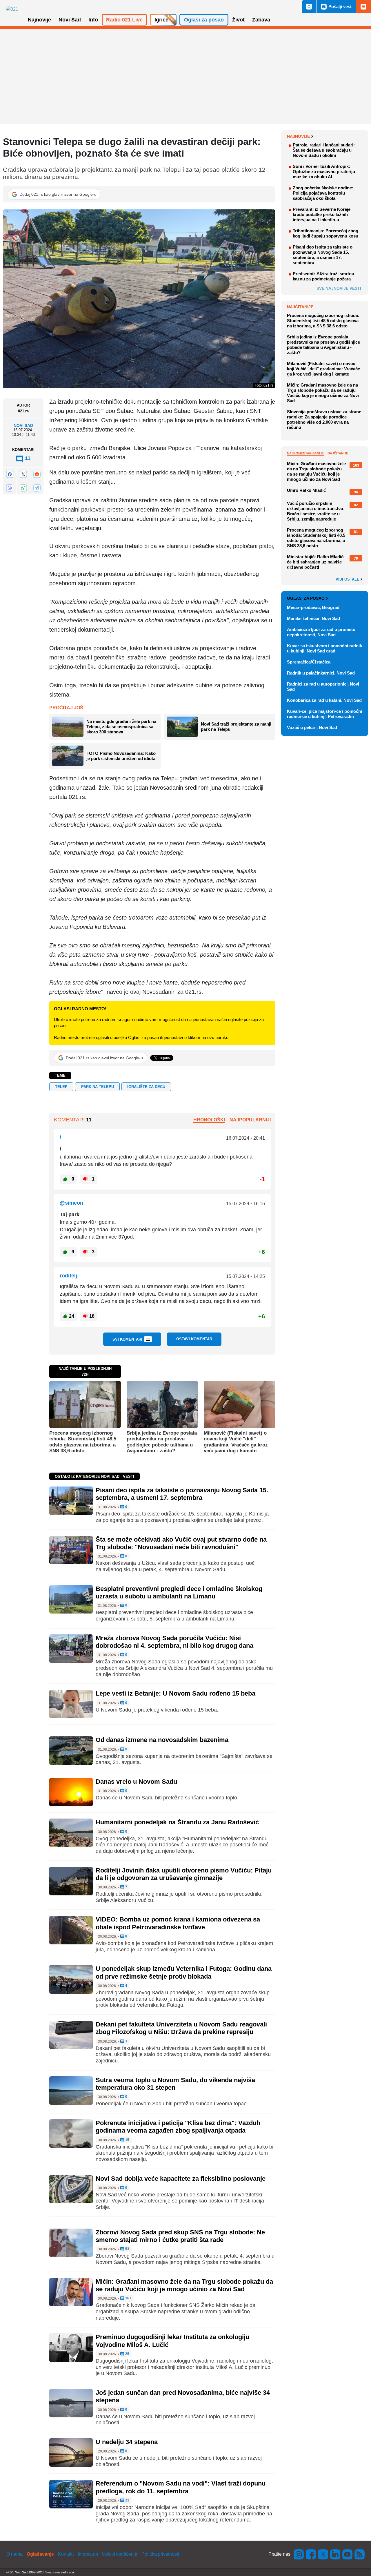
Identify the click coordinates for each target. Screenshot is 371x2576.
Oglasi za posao (306, 598)
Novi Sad (23, 425)
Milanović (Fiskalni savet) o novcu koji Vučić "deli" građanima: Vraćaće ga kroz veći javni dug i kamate (236, 1442)
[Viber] (10, 488)
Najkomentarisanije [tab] (305, 453)
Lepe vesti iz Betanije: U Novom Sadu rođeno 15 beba (176, 1693)
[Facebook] (10, 474)
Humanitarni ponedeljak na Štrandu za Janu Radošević (177, 1822)
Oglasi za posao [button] (204, 20)
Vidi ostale (348, 579)
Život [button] (238, 20)
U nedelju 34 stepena (127, 2442)
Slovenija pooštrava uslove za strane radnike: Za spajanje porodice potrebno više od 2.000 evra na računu (324, 419)
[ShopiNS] (363, 7)
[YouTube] (348, 2554)
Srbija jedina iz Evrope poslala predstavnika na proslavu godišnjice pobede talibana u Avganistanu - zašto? (162, 1442)
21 (127, 2500)
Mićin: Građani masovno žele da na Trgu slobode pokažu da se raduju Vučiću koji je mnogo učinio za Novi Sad (184, 2285)
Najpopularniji (250, 1120)
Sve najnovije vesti (339, 288)
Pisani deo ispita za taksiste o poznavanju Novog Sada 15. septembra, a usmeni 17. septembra (182, 1494)
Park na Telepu (98, 1087)
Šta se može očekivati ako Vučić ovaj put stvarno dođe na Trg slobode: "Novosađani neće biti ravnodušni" (181, 1543)
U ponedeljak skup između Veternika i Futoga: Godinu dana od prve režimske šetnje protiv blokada (184, 1972)
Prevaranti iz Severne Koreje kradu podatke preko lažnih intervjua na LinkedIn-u (322, 214)
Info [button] (93, 20)
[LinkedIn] (335, 2554)
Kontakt (66, 2554)
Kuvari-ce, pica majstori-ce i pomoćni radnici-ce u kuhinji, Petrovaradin (324, 714)
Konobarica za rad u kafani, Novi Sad (324, 700)
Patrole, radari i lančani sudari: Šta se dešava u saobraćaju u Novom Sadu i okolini (324, 150)
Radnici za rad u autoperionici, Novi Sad (323, 687)
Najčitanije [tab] (338, 453)
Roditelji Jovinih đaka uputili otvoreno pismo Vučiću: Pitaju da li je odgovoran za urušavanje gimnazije (184, 1874)
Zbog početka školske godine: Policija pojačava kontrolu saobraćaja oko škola (323, 193)
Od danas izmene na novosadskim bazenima (162, 1740)
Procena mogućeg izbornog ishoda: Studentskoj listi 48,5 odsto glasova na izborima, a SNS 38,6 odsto (83, 1442)
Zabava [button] (261, 20)
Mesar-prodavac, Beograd (313, 607)
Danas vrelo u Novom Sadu (136, 1782)
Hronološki (209, 1120)
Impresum (88, 2554)
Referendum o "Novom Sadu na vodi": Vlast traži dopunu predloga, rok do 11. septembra (181, 2487)
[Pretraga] (309, 7)
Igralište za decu (146, 1087)
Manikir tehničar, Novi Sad (313, 618)
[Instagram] (299, 2554)
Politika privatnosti (160, 2554)
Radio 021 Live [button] (124, 20)
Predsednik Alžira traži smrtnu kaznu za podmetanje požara (323, 276)
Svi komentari (131, 1339)
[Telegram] (37, 488)
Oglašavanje (40, 2554)
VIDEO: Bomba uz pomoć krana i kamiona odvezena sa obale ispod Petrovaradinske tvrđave (178, 1923)
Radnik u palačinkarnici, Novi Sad (321, 673)
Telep (61, 1087)
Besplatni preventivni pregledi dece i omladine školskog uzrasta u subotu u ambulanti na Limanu (179, 1592)
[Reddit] (37, 474)
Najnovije (298, 136)
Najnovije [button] (39, 20)
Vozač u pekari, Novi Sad (312, 727)
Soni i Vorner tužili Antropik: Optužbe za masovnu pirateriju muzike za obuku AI (324, 172)
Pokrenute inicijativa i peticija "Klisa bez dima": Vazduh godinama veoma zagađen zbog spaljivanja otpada (178, 2127)
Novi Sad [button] (70, 20)
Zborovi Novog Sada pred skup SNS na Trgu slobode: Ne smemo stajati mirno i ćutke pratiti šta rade (180, 2236)
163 (128, 2298)
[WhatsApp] (23, 488)
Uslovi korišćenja (120, 2554)
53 (127, 2249)
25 (127, 2354)
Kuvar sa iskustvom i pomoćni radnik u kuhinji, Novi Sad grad (324, 648)
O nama (14, 2554)
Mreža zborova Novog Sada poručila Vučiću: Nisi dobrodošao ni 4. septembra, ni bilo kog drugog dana (174, 1642)
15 (127, 2140)
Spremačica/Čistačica (309, 662)
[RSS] (359, 2554)
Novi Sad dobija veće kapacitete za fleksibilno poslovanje (181, 2179)
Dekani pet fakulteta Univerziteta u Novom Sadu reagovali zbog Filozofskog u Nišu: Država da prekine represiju (181, 2028)
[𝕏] (23, 474)
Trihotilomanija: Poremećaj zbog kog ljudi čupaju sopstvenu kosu (325, 233)
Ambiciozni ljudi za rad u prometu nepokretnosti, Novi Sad (321, 632)
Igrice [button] (161, 20)
